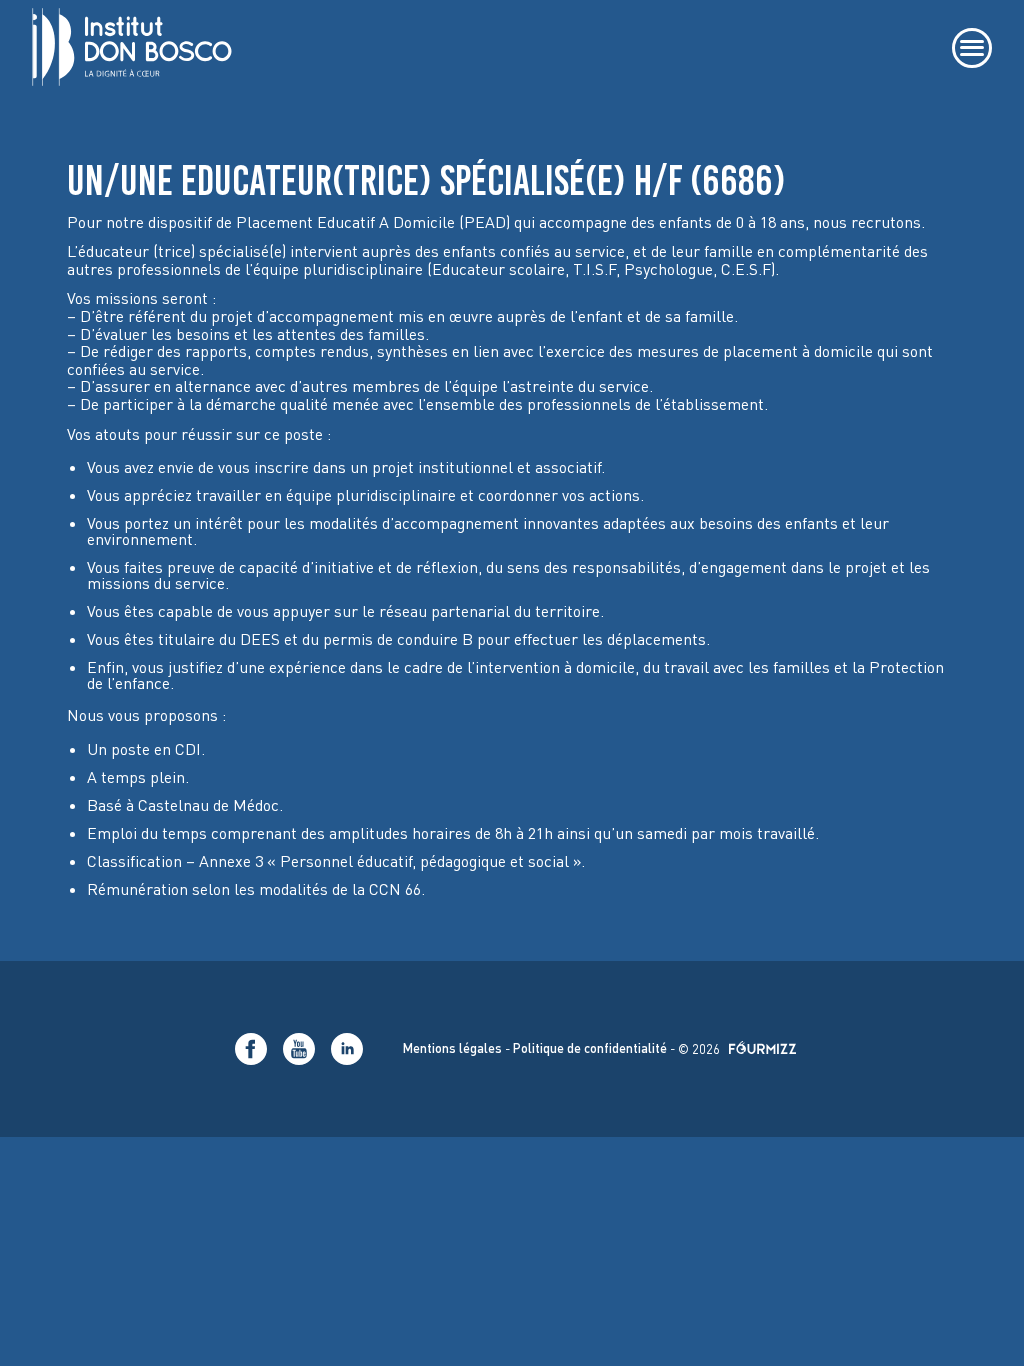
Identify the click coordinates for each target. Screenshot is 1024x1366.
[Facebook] (251, 1049)
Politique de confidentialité (590, 1049)
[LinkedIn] (347, 1049)
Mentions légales (452, 1049)
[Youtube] (299, 1049)
